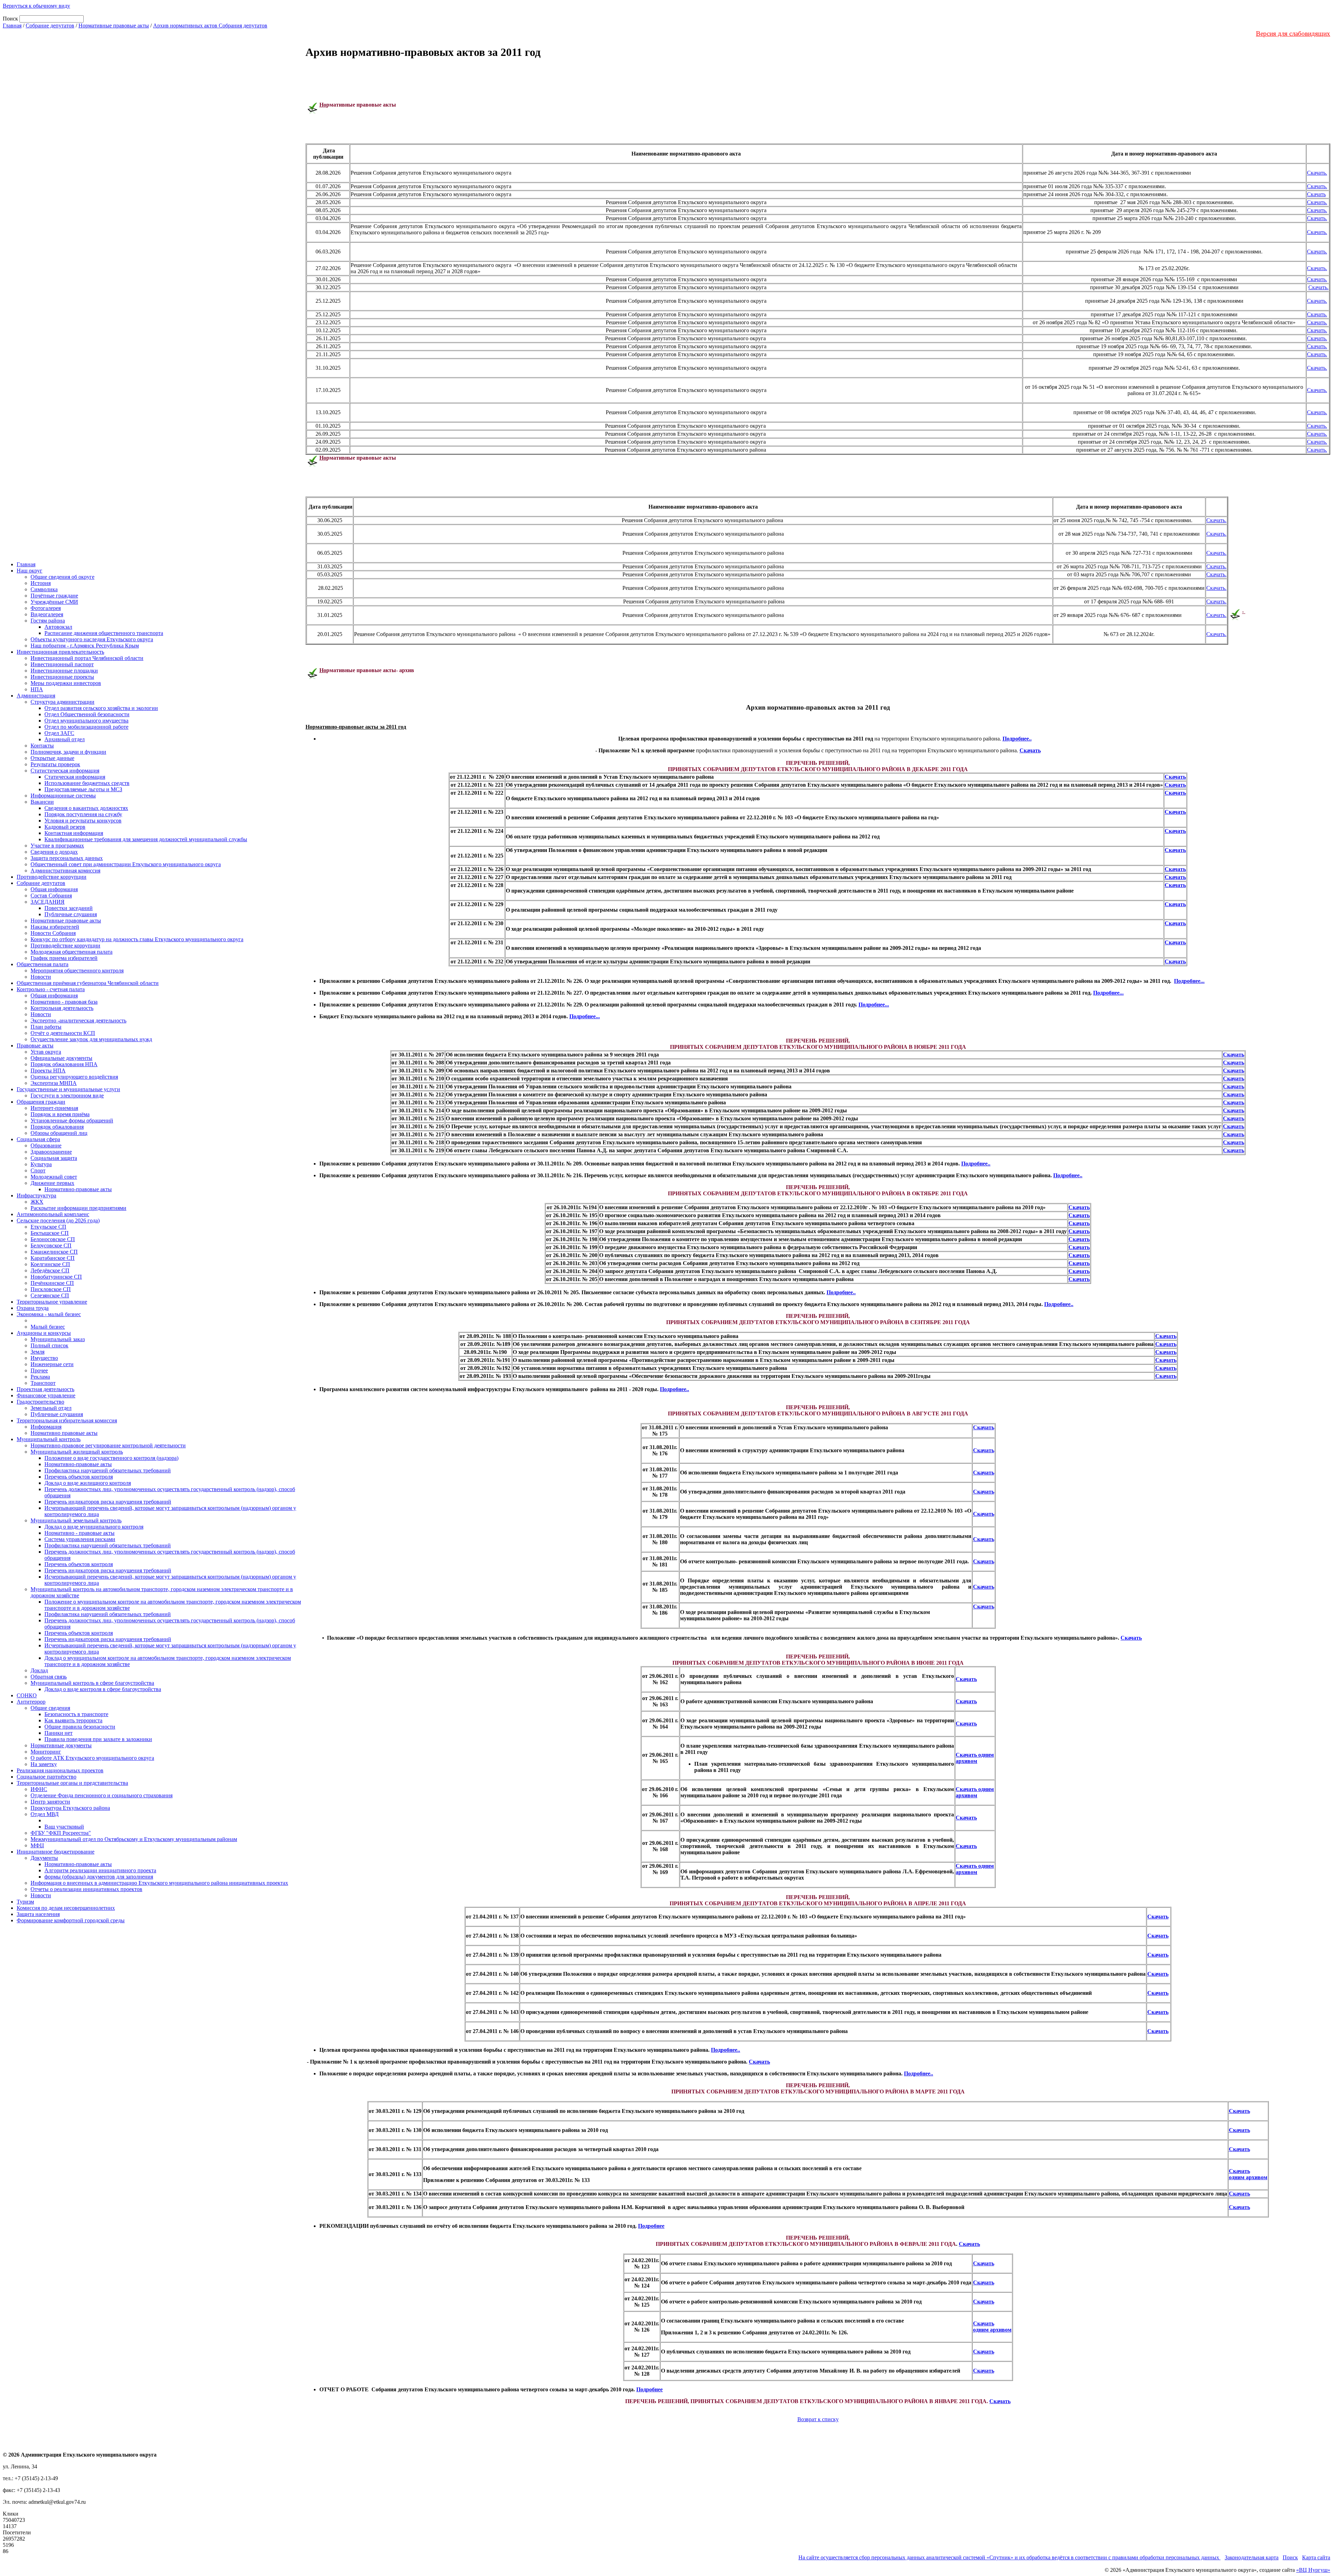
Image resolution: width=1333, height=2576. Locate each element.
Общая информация (54, 889)
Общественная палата (43, 964)
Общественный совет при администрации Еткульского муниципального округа (126, 864)
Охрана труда (33, 1308)
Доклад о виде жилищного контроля (88, 1483)
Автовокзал (58, 627)
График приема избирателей (64, 958)
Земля (37, 1352)
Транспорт (43, 1383)
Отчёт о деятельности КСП (63, 1033)
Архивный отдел (65, 739)
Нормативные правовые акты (114, 26)
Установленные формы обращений (72, 1120)
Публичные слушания (71, 914)
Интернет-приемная (54, 1108)
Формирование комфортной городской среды (71, 1920)
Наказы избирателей (55, 927)
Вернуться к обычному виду (36, 6)
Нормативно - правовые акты (79, 1533)
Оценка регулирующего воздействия (74, 1077)
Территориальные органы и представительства (72, 1783)
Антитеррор (31, 1702)
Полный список (49, 1345)
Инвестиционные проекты (62, 677)
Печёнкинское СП (52, 1283)
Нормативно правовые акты (64, 1433)
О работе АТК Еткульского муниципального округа (92, 1758)
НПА (37, 689)
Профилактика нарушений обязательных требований (108, 1470)
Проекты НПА (48, 1070)
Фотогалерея (46, 608)
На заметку (44, 1764)
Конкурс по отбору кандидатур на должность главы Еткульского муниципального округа (137, 939)
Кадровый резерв (65, 827)
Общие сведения (50, 1708)
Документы (44, 1858)
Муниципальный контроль (49, 1439)
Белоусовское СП (51, 1245)
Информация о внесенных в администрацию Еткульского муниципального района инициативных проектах (159, 1883)
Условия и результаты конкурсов (83, 821)
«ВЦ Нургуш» (1313, 2570)
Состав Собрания (51, 896)
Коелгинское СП (50, 1264)
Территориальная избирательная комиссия (67, 1420)
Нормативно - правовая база (64, 1002)
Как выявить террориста (73, 1720)
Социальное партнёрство (47, 1777)
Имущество (44, 1358)
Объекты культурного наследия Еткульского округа (92, 639)
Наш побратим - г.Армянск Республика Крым (85, 646)
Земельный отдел (51, 1408)
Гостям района (48, 621)
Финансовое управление (46, 1395)
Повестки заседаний (69, 908)
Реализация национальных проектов (60, 1770)
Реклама (40, 1377)
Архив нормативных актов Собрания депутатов (210, 26)
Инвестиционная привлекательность (60, 652)
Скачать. (1317, 173)
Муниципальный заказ (58, 1339)
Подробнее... (1189, 981)
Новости (41, 977)
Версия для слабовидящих (1293, 34)
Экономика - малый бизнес (49, 1314)
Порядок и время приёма (60, 1114)
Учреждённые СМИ (54, 602)
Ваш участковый (64, 1827)
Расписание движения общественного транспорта (104, 633)
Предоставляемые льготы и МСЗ (83, 789)
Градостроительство (40, 1402)
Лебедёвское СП (50, 1270)
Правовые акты (35, 1046)
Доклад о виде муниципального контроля (94, 1527)
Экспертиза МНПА (54, 1083)
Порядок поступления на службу (83, 814)
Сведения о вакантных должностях (86, 808)
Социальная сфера (38, 1139)
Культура (41, 1164)
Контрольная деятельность (62, 1008)
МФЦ (37, 1845)
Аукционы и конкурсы (44, 1333)
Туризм (25, 1902)
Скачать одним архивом (975, 1758)
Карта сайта (1316, 2557)
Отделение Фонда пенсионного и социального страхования (102, 1795)
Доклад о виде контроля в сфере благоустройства (103, 1689)
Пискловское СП (51, 1289)
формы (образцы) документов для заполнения (99, 1877)
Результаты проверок (55, 764)
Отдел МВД (45, 1814)
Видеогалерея (47, 614)
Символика (44, 589)
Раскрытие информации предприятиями (78, 1208)
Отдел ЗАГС (59, 733)
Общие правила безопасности (80, 1727)
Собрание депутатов (50, 26)
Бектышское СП (50, 1233)
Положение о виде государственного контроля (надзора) (111, 1458)
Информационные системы (63, 796)
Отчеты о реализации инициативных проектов (86, 1889)
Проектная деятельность (45, 1389)
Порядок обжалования (57, 1127)
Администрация (36, 696)
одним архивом (992, 2330)
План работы (46, 1027)
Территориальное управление (52, 1302)
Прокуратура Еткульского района (70, 1808)
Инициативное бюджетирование (56, 1852)
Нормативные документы (61, 1745)
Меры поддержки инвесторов (66, 683)
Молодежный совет (54, 1177)
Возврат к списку (818, 2419)
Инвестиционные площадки (64, 671)
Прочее (39, 1370)
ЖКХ (37, 1202)
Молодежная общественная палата (72, 952)
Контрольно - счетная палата (51, 989)
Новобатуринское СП (56, 1277)
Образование (46, 1145)
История (41, 583)
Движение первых (52, 1183)
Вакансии (42, 802)
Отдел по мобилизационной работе (86, 727)
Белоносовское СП (53, 1239)
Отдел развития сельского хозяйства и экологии (101, 708)
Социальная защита (54, 1158)
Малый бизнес (48, 1327)
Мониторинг (46, 1752)
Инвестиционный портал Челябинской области (87, 658)
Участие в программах (57, 846)
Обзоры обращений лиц (59, 1133)
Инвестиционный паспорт (62, 664)
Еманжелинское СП (54, 1252)
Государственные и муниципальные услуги (68, 1089)
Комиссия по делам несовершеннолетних (66, 1908)
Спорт (38, 1170)
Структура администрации (62, 702)
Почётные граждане (54, 596)
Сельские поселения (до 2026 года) (58, 1220)
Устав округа (46, 1052)
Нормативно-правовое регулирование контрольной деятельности (108, 1445)
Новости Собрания (53, 933)
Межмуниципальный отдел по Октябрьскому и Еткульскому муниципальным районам (134, 1839)
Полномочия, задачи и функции (68, 752)
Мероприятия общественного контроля (77, 971)
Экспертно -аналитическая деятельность (78, 1021)
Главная (12, 26)
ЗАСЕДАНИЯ (48, 902)
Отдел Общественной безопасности (87, 714)
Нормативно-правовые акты (78, 1189)
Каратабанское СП (53, 1258)
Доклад (39, 1670)
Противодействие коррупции (52, 877)
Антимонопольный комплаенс (53, 1214)
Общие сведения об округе (62, 577)
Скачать (1316, 194)
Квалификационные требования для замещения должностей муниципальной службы (146, 839)
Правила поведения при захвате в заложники (98, 1739)
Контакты (42, 746)
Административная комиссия (65, 871)
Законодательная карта (1252, 2557)
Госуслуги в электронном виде (67, 1095)
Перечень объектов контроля (79, 1477)
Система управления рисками (80, 1539)
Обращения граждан (41, 1102)
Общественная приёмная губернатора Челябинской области (88, 983)
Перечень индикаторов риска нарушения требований (108, 1502)
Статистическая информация (65, 771)
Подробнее (651, 2226)
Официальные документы (61, 1058)
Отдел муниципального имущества (86, 721)
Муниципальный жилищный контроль (77, 1452)
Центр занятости (50, 1802)
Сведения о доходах (54, 852)
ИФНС (39, 1789)
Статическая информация (75, 777)
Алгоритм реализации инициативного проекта (100, 1870)
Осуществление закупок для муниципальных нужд (91, 1039)
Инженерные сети (52, 1364)
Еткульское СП (48, 1227)
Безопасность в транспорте (76, 1714)
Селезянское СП (50, 1295)
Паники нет (58, 1733)
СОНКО (27, 1695)
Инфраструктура (36, 1195)
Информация (46, 1427)
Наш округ (30, 571)
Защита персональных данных (67, 858)
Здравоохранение (51, 1152)
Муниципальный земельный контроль (76, 1520)
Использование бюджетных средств (87, 783)
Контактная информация (74, 833)
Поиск (1290, 2557)
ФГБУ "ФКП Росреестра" (61, 1833)
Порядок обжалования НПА (64, 1064)
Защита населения (38, 1914)
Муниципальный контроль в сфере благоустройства (92, 1683)
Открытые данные (52, 758)
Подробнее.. (1017, 739)
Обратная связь (49, 1677)
